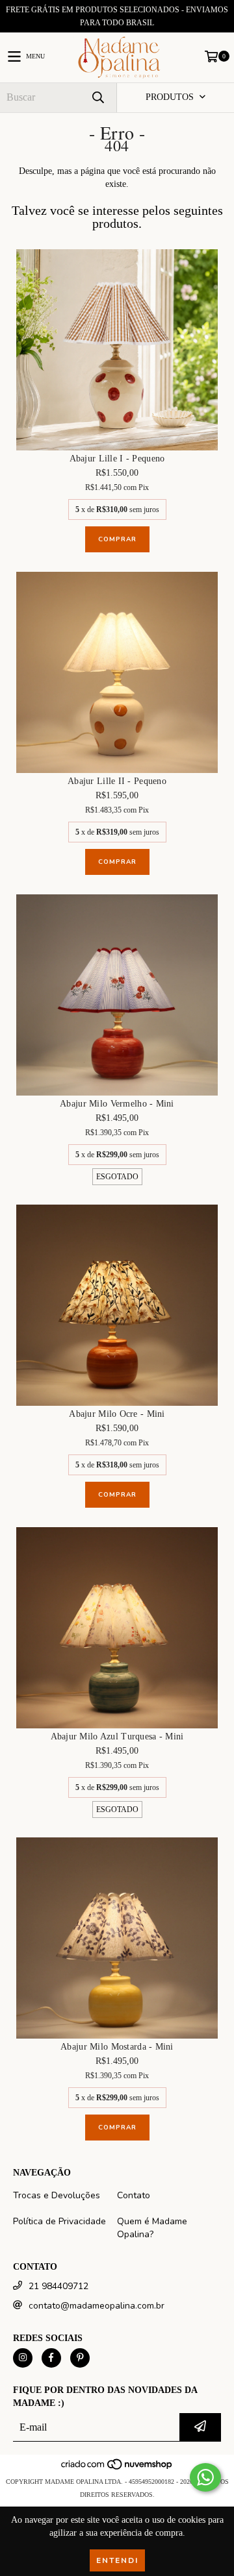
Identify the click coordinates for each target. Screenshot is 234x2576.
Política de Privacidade (59, 2221)
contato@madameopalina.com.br (97, 2306)
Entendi (117, 2560)
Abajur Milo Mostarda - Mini (117, 2047)
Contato (134, 2195)
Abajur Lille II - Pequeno (117, 781)
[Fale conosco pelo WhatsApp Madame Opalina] (205, 2477)
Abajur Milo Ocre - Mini (117, 1414)
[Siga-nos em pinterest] (80, 2358)
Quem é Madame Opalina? (152, 2228)
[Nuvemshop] (117, 2469)
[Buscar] (97, 98)
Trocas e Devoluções (57, 2195)
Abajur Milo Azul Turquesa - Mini (117, 1736)
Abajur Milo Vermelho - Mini (117, 1104)
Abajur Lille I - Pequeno (117, 459)
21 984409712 (58, 2286)
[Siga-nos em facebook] (51, 2358)
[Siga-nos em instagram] (23, 2358)
